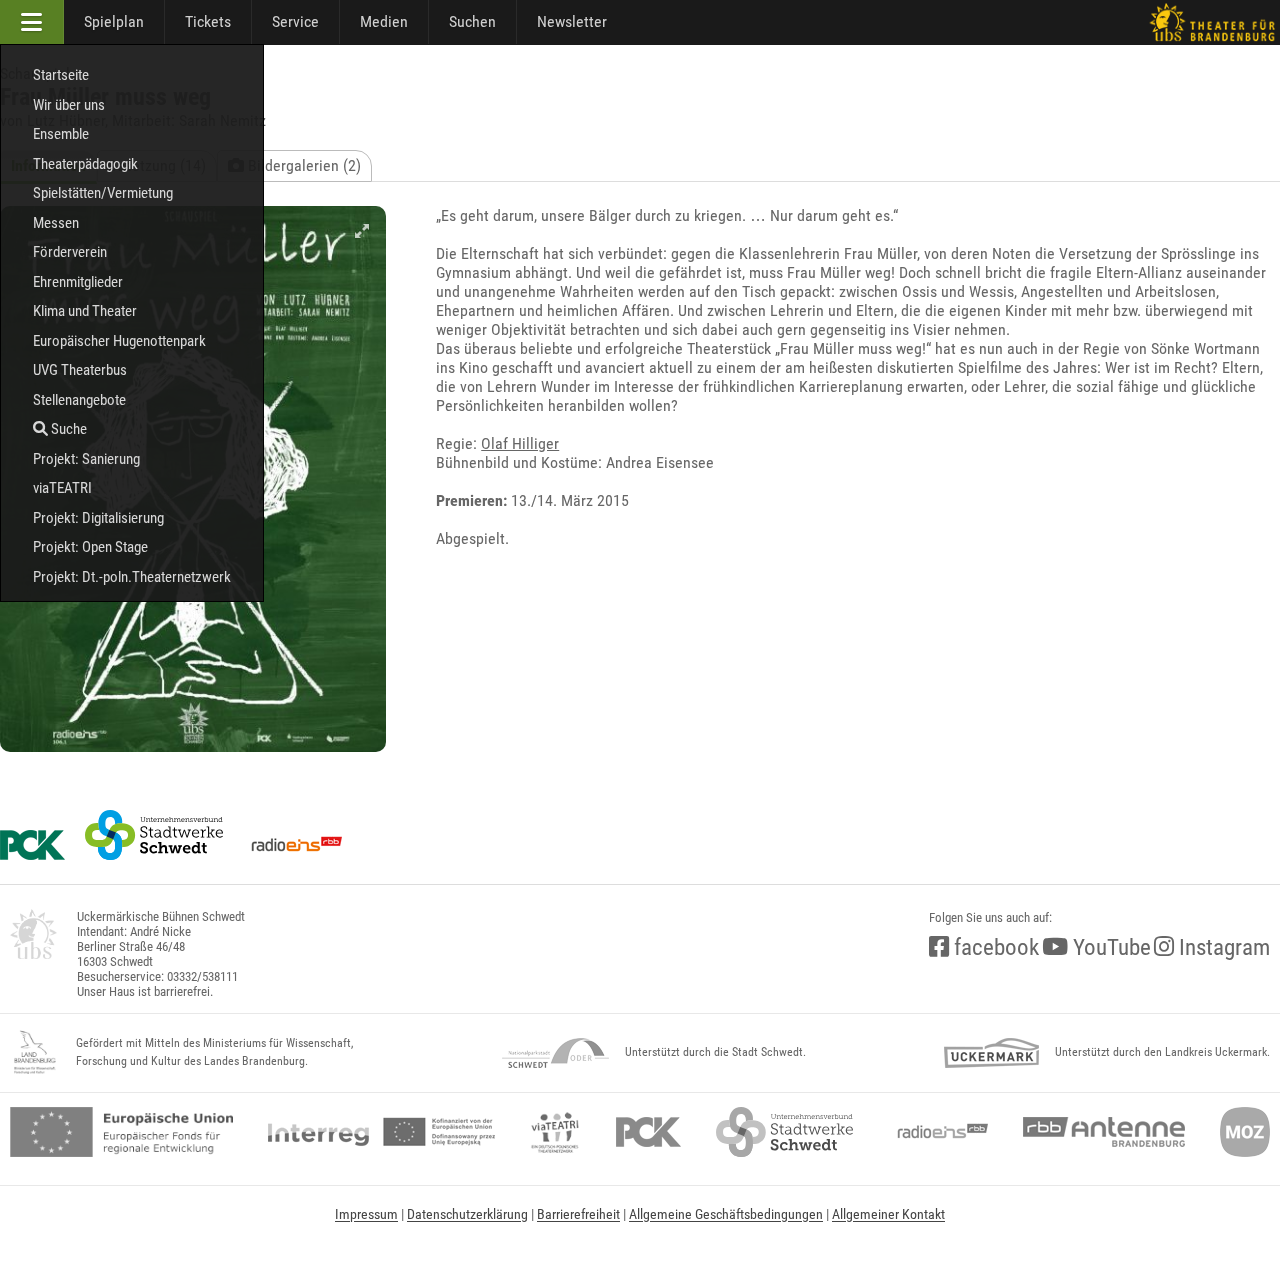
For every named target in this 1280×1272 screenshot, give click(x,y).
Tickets (208, 21)
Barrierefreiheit (578, 1214)
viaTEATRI (62, 488)
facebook (994, 947)
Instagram (1222, 947)
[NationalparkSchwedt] (555, 1053)
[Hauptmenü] (32, 22)
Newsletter (572, 21)
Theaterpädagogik (85, 164)
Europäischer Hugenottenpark (119, 341)
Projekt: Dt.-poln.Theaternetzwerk (132, 577)
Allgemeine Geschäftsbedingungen (726, 1214)
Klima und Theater (85, 311)
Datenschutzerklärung (467, 1214)
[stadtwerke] (785, 1132)
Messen (56, 223)
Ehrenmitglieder (78, 282)
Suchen (472, 21)
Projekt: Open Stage (90, 547)
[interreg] (381, 1132)
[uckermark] (991, 1053)
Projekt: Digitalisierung (98, 518)
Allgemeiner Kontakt (888, 1214)
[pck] (648, 1132)
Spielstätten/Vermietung (103, 193)
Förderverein (70, 252)
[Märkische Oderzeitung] (1245, 1132)
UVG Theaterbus (80, 370)
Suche (67, 429)
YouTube (1109, 947)
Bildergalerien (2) (302, 165)
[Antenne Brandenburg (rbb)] (1104, 1132)
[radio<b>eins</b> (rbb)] (938, 1132)
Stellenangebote (79, 400)
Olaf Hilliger (520, 443)
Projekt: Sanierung (86, 459)
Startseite (61, 75)
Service (295, 21)
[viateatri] (555, 1132)
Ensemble (61, 134)
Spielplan (114, 21)
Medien (384, 21)
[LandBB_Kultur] (35, 1053)
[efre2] (121, 1132)
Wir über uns (69, 105)
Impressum (366, 1214)
